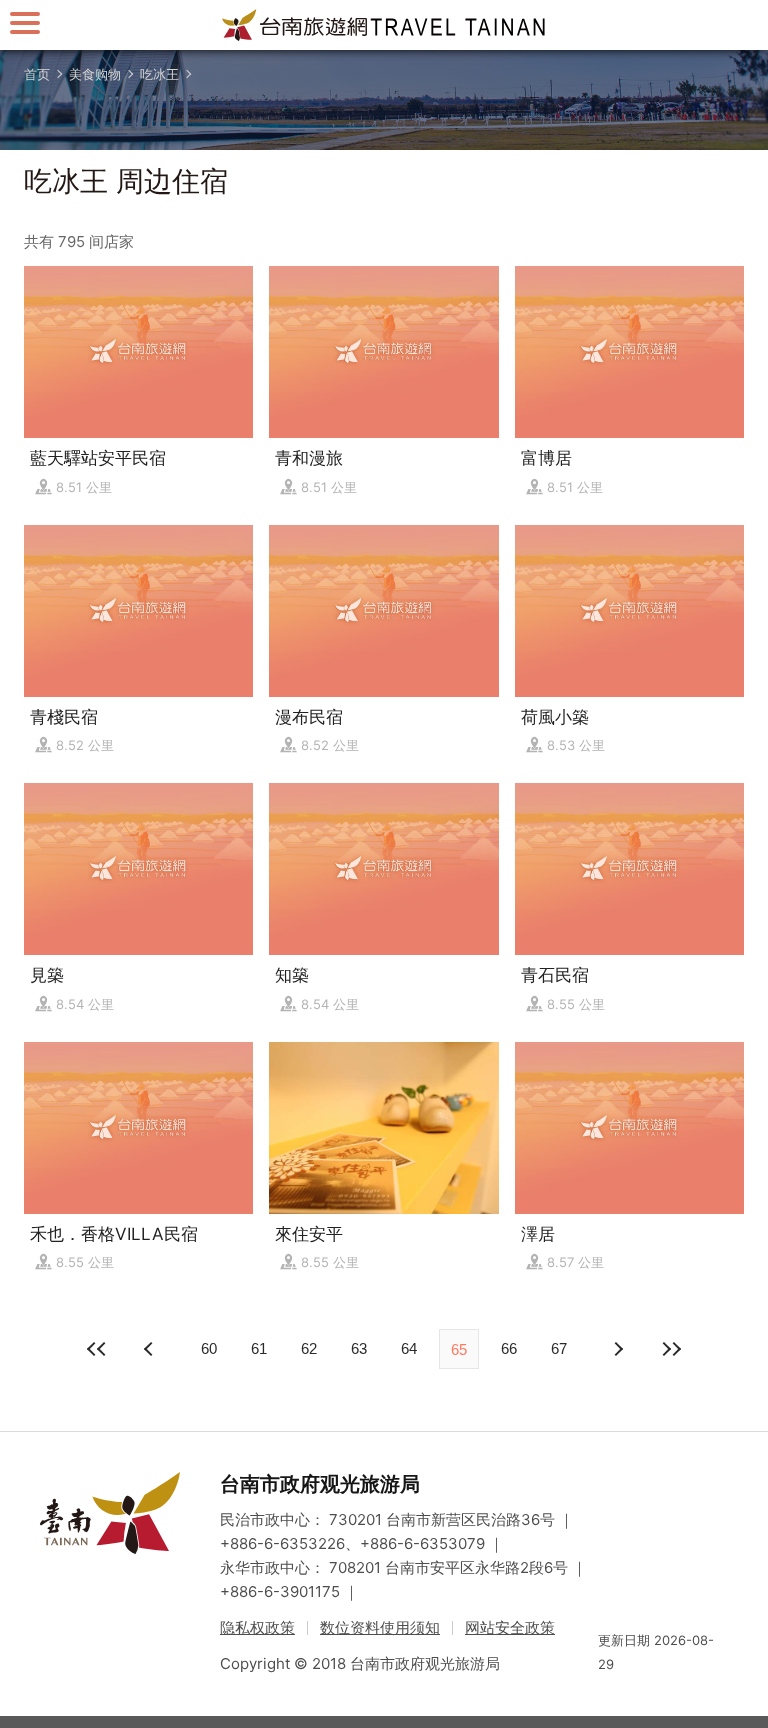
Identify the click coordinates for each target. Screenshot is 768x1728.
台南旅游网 (384, 25)
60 (209, 1348)
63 (359, 1348)
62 (309, 1348)
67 (559, 1348)
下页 (151, 1349)
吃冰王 (159, 74)
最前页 (97, 1349)
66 (509, 1348)
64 (409, 1348)
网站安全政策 (510, 1627)
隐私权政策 (257, 1627)
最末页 (671, 1349)
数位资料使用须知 (380, 1627)
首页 (37, 74)
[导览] (25, 22)
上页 (617, 1349)
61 (259, 1348)
